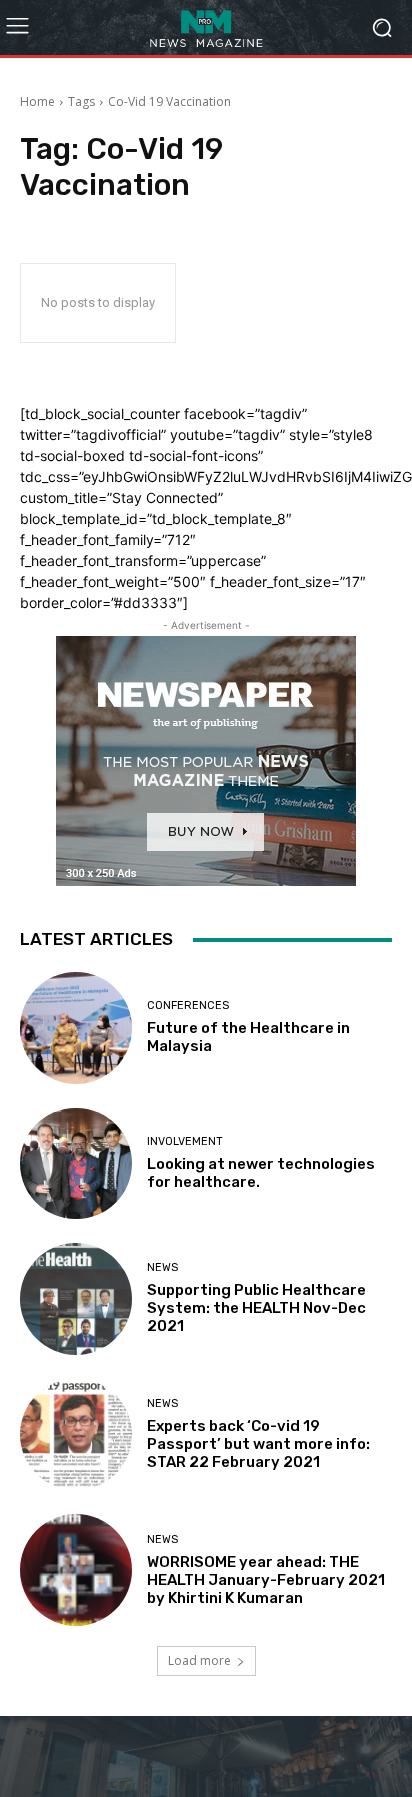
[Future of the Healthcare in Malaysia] (76, 1028)
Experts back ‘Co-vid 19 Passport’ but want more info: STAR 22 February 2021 (258, 1444)
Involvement (185, 1141)
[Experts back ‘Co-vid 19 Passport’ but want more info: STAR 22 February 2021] (76, 1435)
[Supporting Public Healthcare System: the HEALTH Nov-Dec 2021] (76, 1299)
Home (37, 101)
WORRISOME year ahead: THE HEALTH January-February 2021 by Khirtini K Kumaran (266, 1580)
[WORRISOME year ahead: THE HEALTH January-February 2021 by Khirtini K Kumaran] (76, 1570)
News (162, 1267)
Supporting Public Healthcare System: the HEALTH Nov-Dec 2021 (256, 1308)
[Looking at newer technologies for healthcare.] (76, 1164)
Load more (199, 1660)
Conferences (188, 1005)
